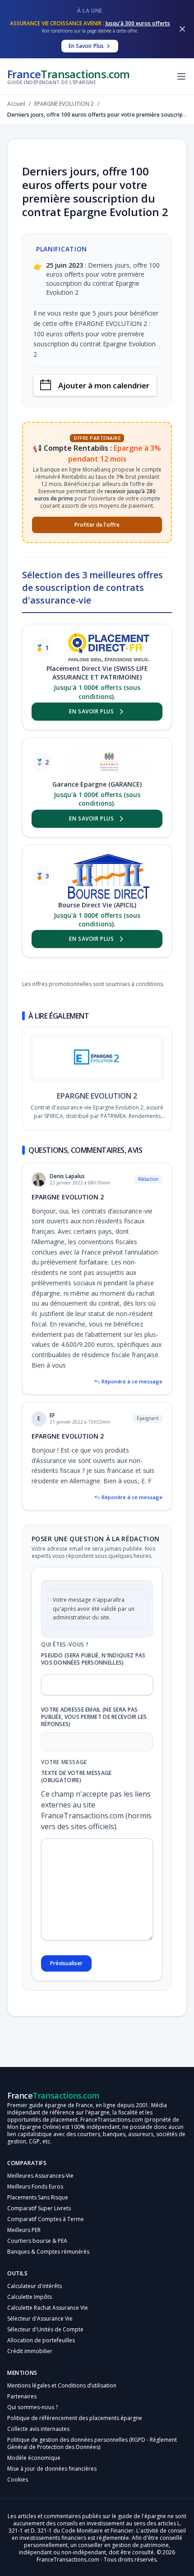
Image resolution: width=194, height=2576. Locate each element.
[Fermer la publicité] (182, 29)
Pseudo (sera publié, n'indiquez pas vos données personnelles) (93, 1659)
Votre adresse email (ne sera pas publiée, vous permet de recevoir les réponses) (94, 1717)
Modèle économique (34, 2458)
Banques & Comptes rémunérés (48, 2252)
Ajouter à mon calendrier (104, 385)
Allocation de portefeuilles (41, 2340)
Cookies (18, 2479)
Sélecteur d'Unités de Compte (45, 2329)
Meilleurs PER (24, 2230)
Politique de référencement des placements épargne (75, 2418)
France (69, 76)
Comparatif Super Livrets (39, 2208)
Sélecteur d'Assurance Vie (40, 2319)
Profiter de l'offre (97, 525)
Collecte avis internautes (38, 2429)
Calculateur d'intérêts (35, 2286)
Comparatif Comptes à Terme (46, 2219)
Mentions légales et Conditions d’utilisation (62, 2385)
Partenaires (22, 2396)
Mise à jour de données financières (52, 2469)
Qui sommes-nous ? (32, 2407)
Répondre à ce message (132, 1381)
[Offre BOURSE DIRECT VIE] (109, 876)
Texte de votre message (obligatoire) (76, 1777)
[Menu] (181, 76)
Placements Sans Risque (38, 2197)
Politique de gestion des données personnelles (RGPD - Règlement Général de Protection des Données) (92, 2443)
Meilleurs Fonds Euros (35, 2187)
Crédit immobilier (30, 2351)
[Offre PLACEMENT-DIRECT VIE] (109, 648)
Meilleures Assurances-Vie (40, 2176)
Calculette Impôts (30, 2297)
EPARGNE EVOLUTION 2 (97, 1096)
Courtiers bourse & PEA (37, 2241)
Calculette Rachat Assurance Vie (48, 2308)
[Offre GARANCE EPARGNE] (109, 762)
